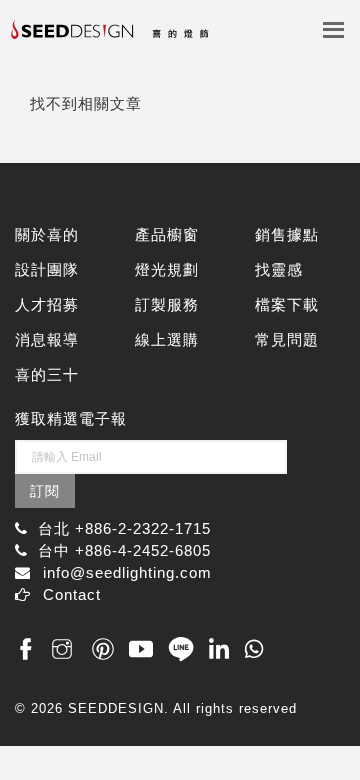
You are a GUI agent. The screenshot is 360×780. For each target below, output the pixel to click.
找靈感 (279, 269)
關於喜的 (47, 234)
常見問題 (287, 339)
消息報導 (47, 339)
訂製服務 (167, 304)
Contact (72, 594)
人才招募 (47, 304)
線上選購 (167, 339)
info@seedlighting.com (127, 572)
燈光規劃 (167, 269)
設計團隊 (47, 269)
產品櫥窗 (167, 234)
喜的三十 (47, 374)
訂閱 (45, 491)
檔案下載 (287, 304)
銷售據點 (287, 234)
